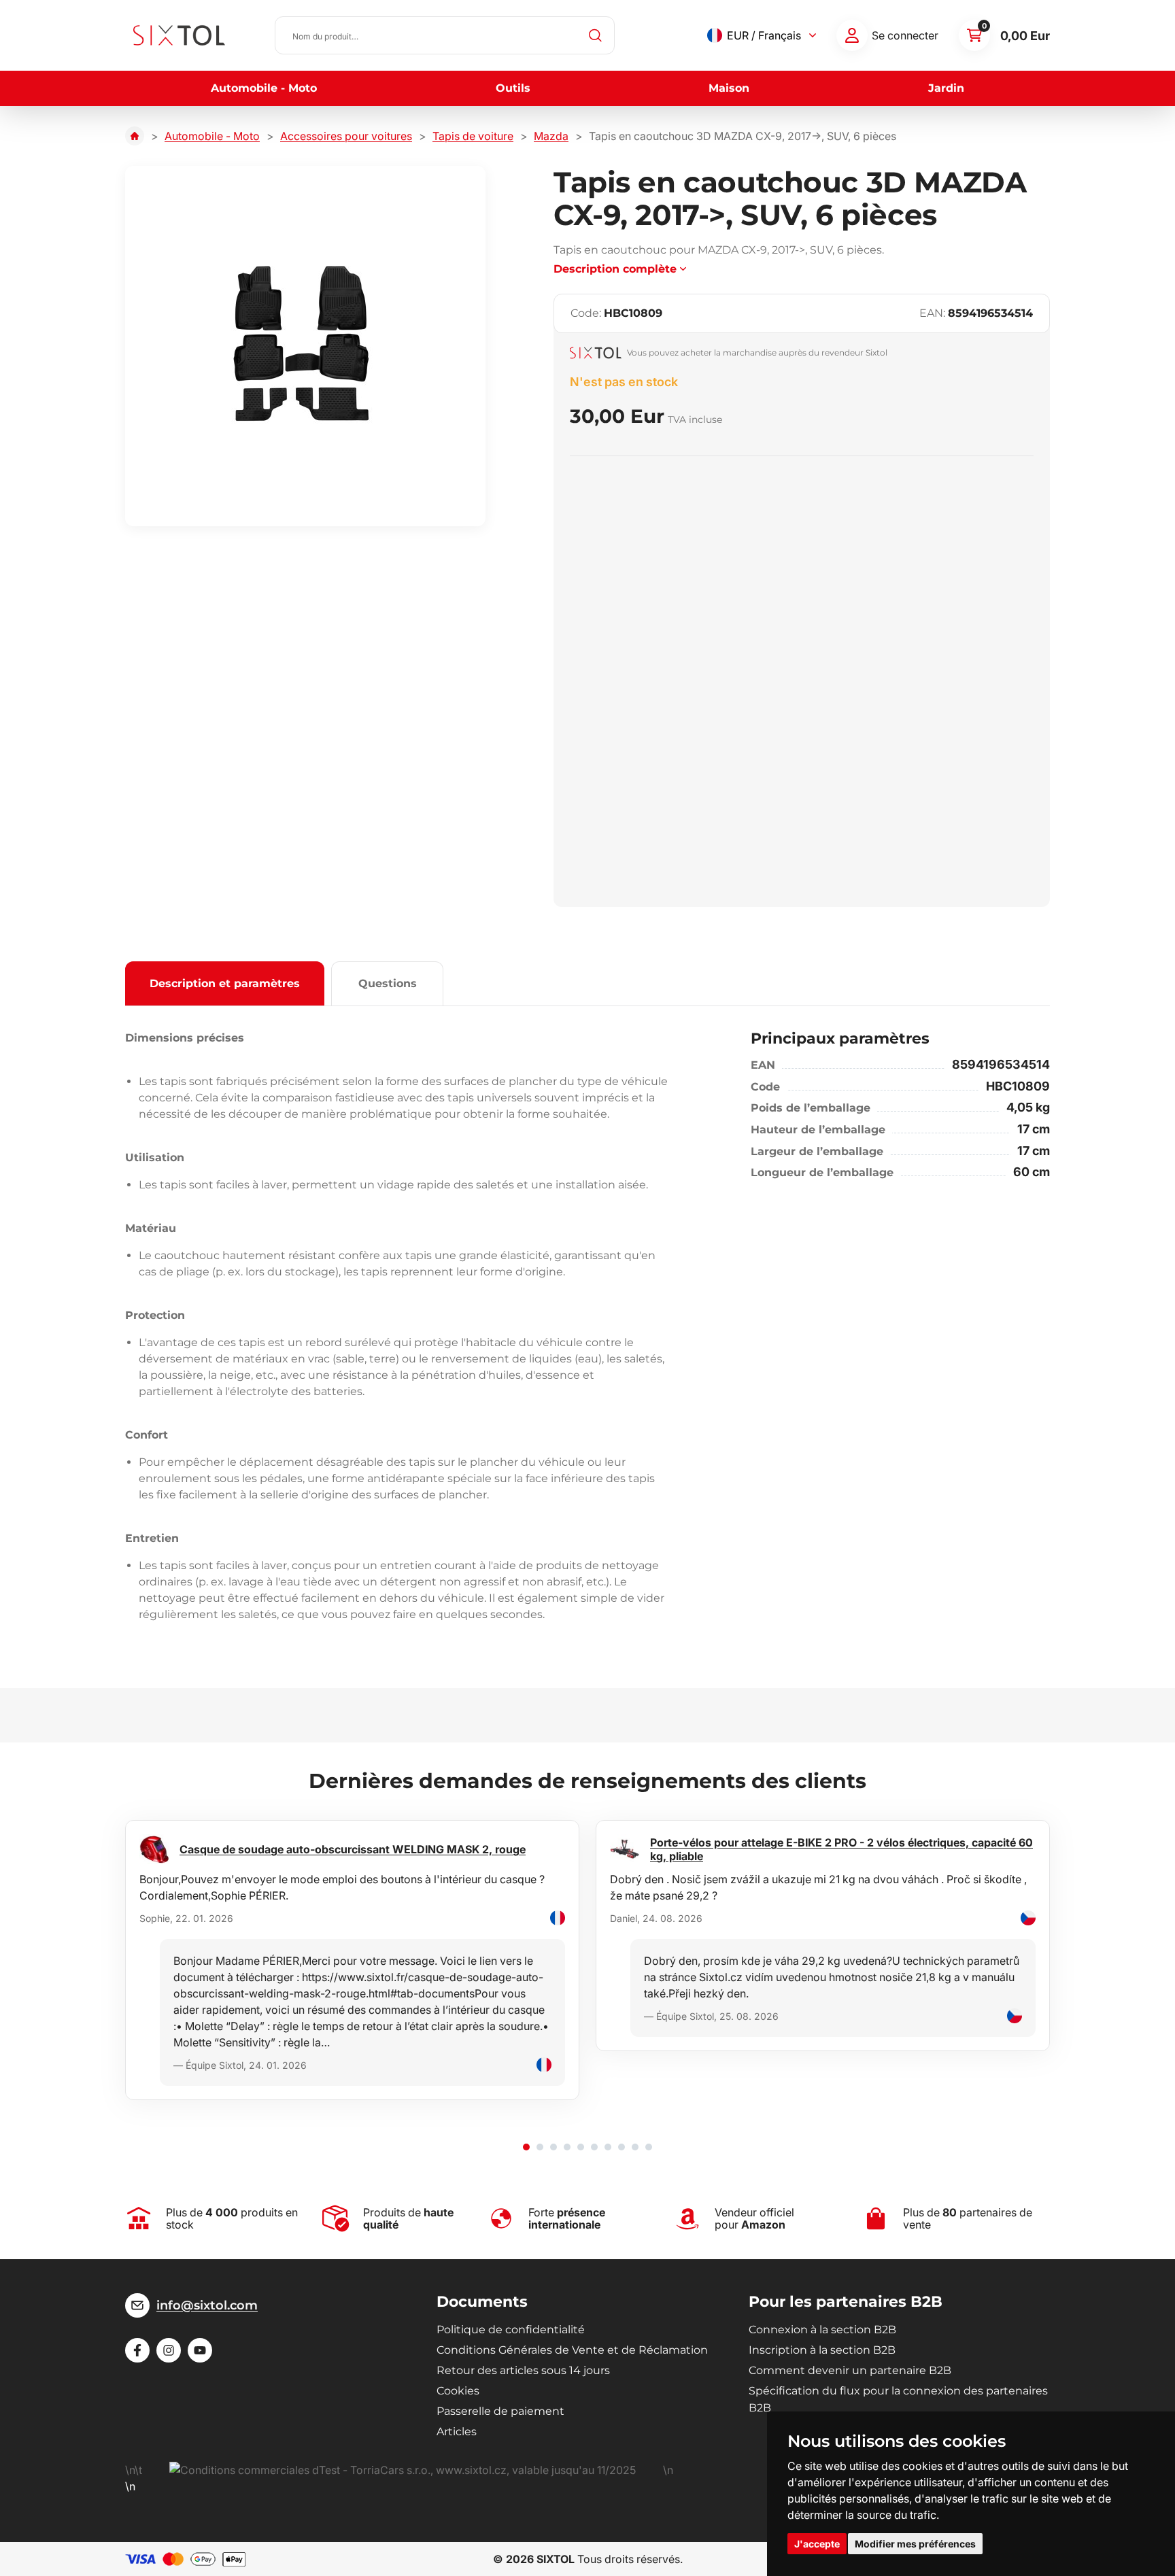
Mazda (551, 136)
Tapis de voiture (473, 136)
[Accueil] (135, 136)
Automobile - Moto (264, 88)
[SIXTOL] (179, 35)
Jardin (946, 88)
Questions (388, 983)
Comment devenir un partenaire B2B (850, 2370)
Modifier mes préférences (915, 2544)
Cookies (458, 2391)
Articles (457, 2432)
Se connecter (905, 35)
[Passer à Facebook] (137, 2350)
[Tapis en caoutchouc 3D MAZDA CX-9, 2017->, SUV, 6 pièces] (305, 346)
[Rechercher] (596, 35)
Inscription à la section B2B (822, 2350)
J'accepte (817, 2544)
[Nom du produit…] (445, 35)
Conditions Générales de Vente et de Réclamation (572, 2350)
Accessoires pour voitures (346, 136)
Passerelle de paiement (500, 2411)
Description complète (615, 269)
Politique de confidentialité (511, 2330)
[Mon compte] (852, 35)
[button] (526, 2147)
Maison (729, 88)
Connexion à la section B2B (822, 2330)
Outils (513, 88)
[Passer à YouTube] (200, 2350)
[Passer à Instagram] (169, 2350)
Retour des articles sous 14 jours (523, 2370)
